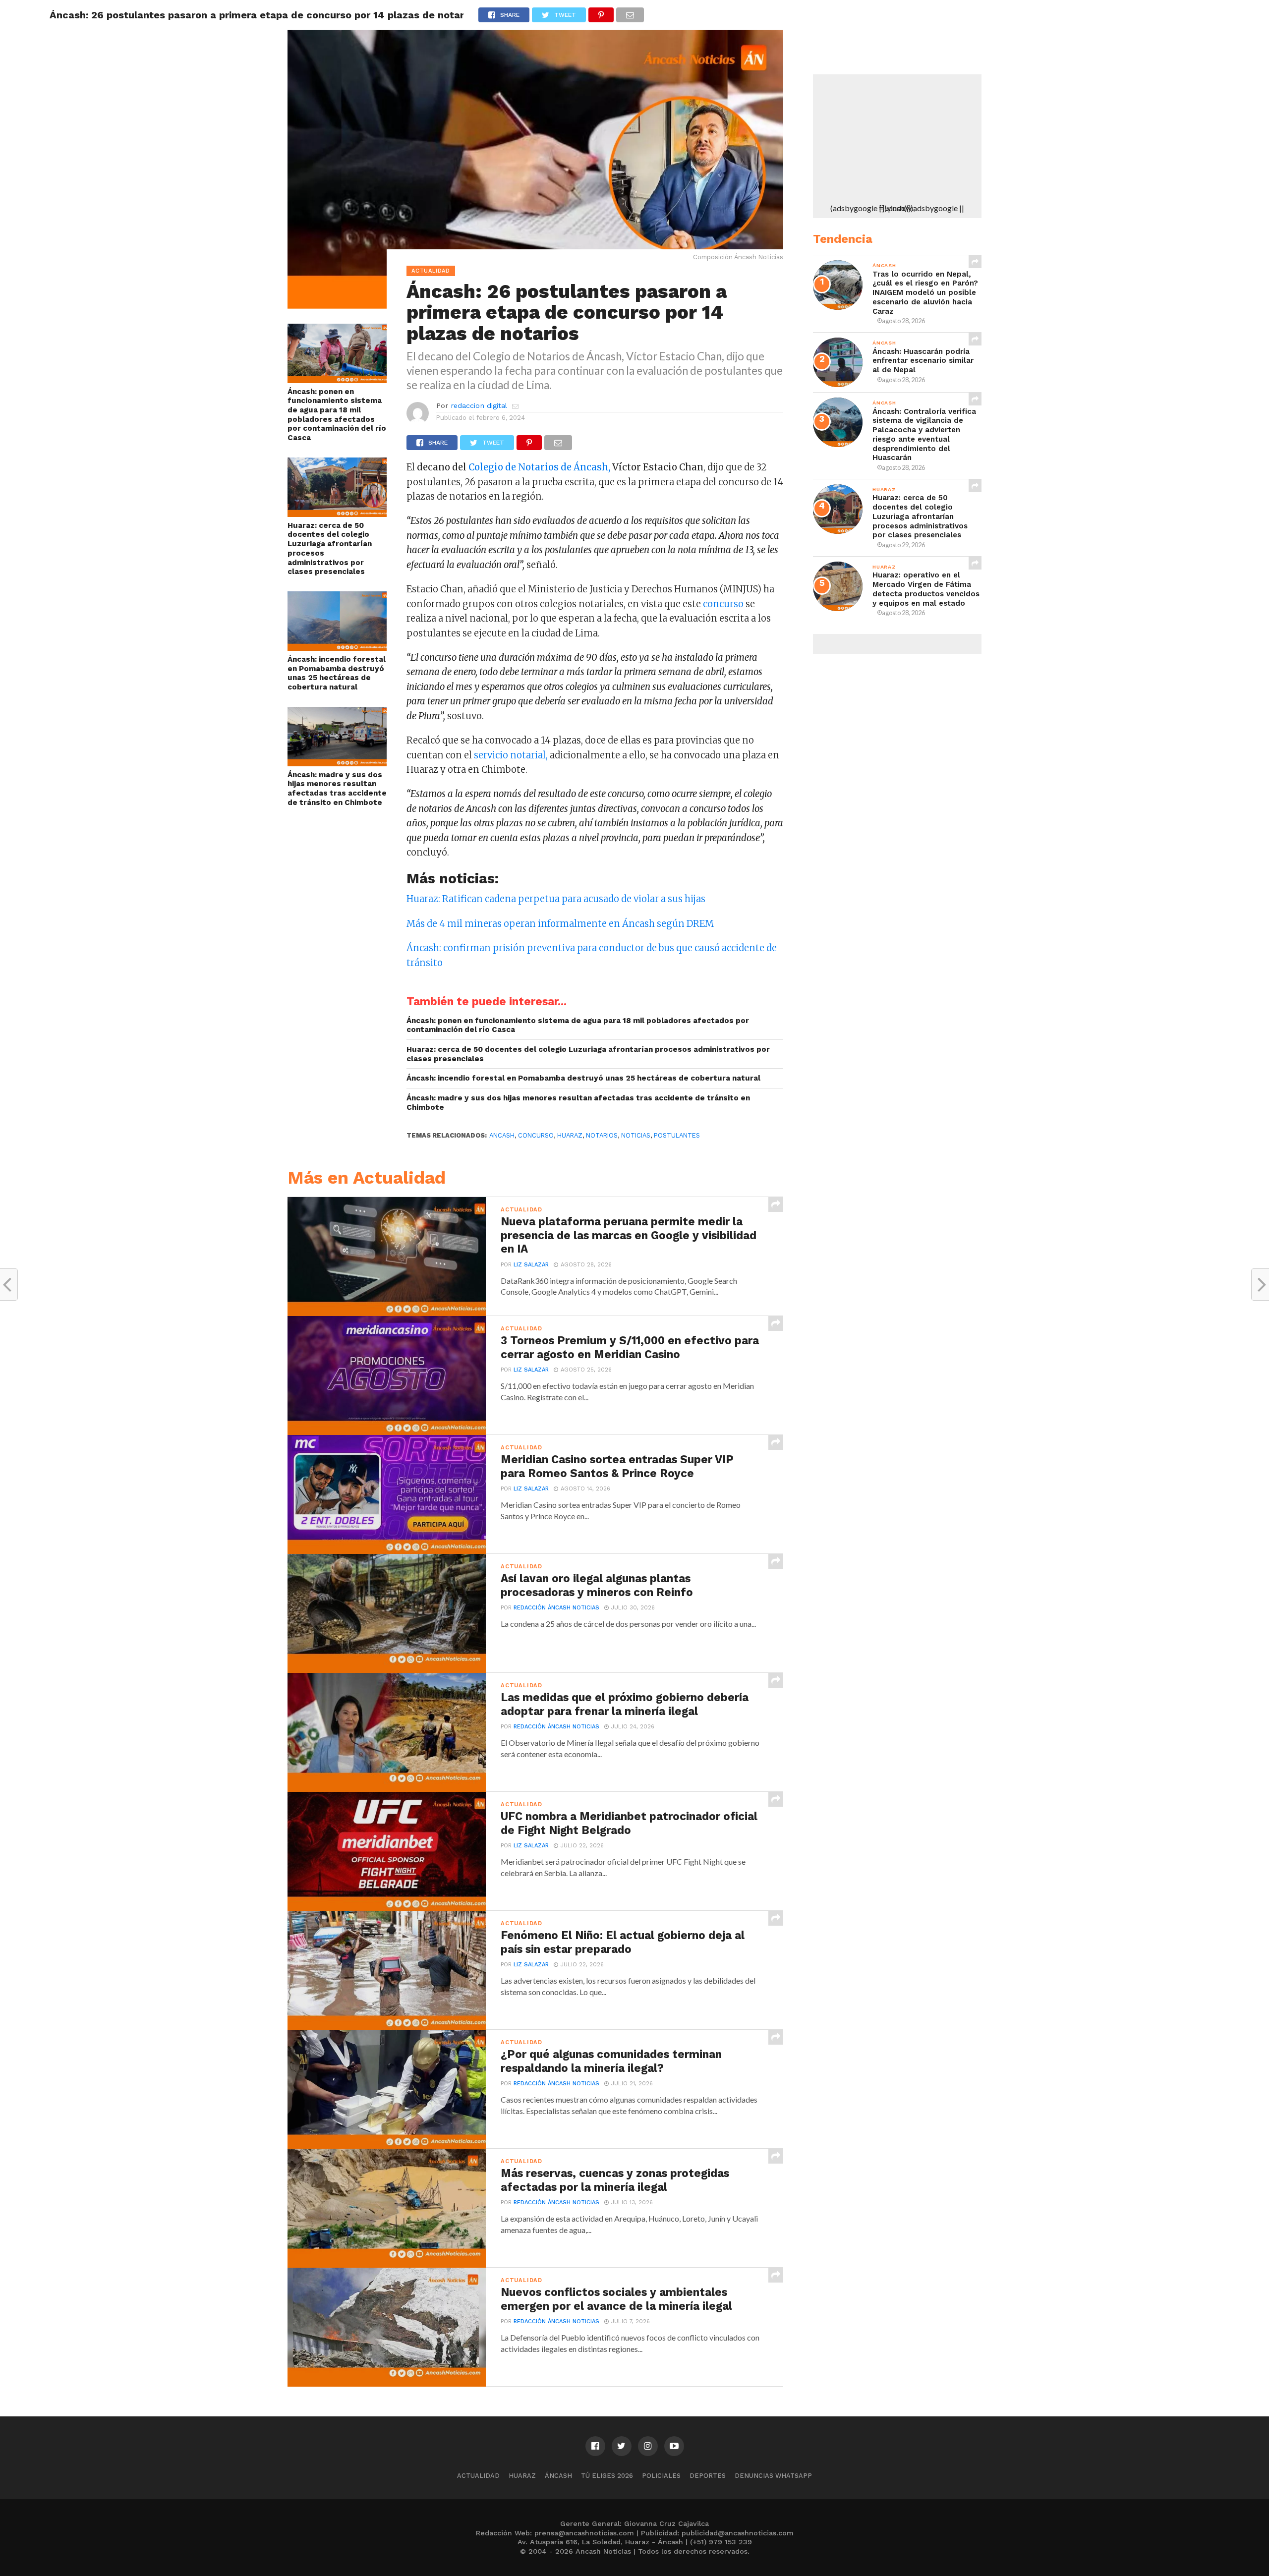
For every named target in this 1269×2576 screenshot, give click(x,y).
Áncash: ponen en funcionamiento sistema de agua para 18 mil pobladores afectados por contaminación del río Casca (337, 415)
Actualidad (478, 2476)
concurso (724, 604)
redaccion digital (479, 405)
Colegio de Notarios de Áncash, (539, 467)
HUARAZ (570, 1135)
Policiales (661, 2476)
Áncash (558, 2476)
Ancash (502, 1135)
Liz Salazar (531, 1265)
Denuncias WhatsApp (773, 2476)
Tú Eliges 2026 (607, 2476)
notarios (602, 1135)
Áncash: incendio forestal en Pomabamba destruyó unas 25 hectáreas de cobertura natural (337, 673)
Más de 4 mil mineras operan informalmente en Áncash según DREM (560, 924)
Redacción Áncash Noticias (556, 1608)
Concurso (536, 1135)
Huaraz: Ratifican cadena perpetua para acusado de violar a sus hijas (556, 899)
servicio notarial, (511, 755)
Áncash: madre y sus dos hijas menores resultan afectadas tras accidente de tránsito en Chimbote (337, 789)
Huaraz (522, 2476)
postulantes (677, 1135)
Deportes (708, 2476)
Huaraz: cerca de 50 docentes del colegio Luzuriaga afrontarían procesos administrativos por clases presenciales (330, 549)
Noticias (636, 1135)
